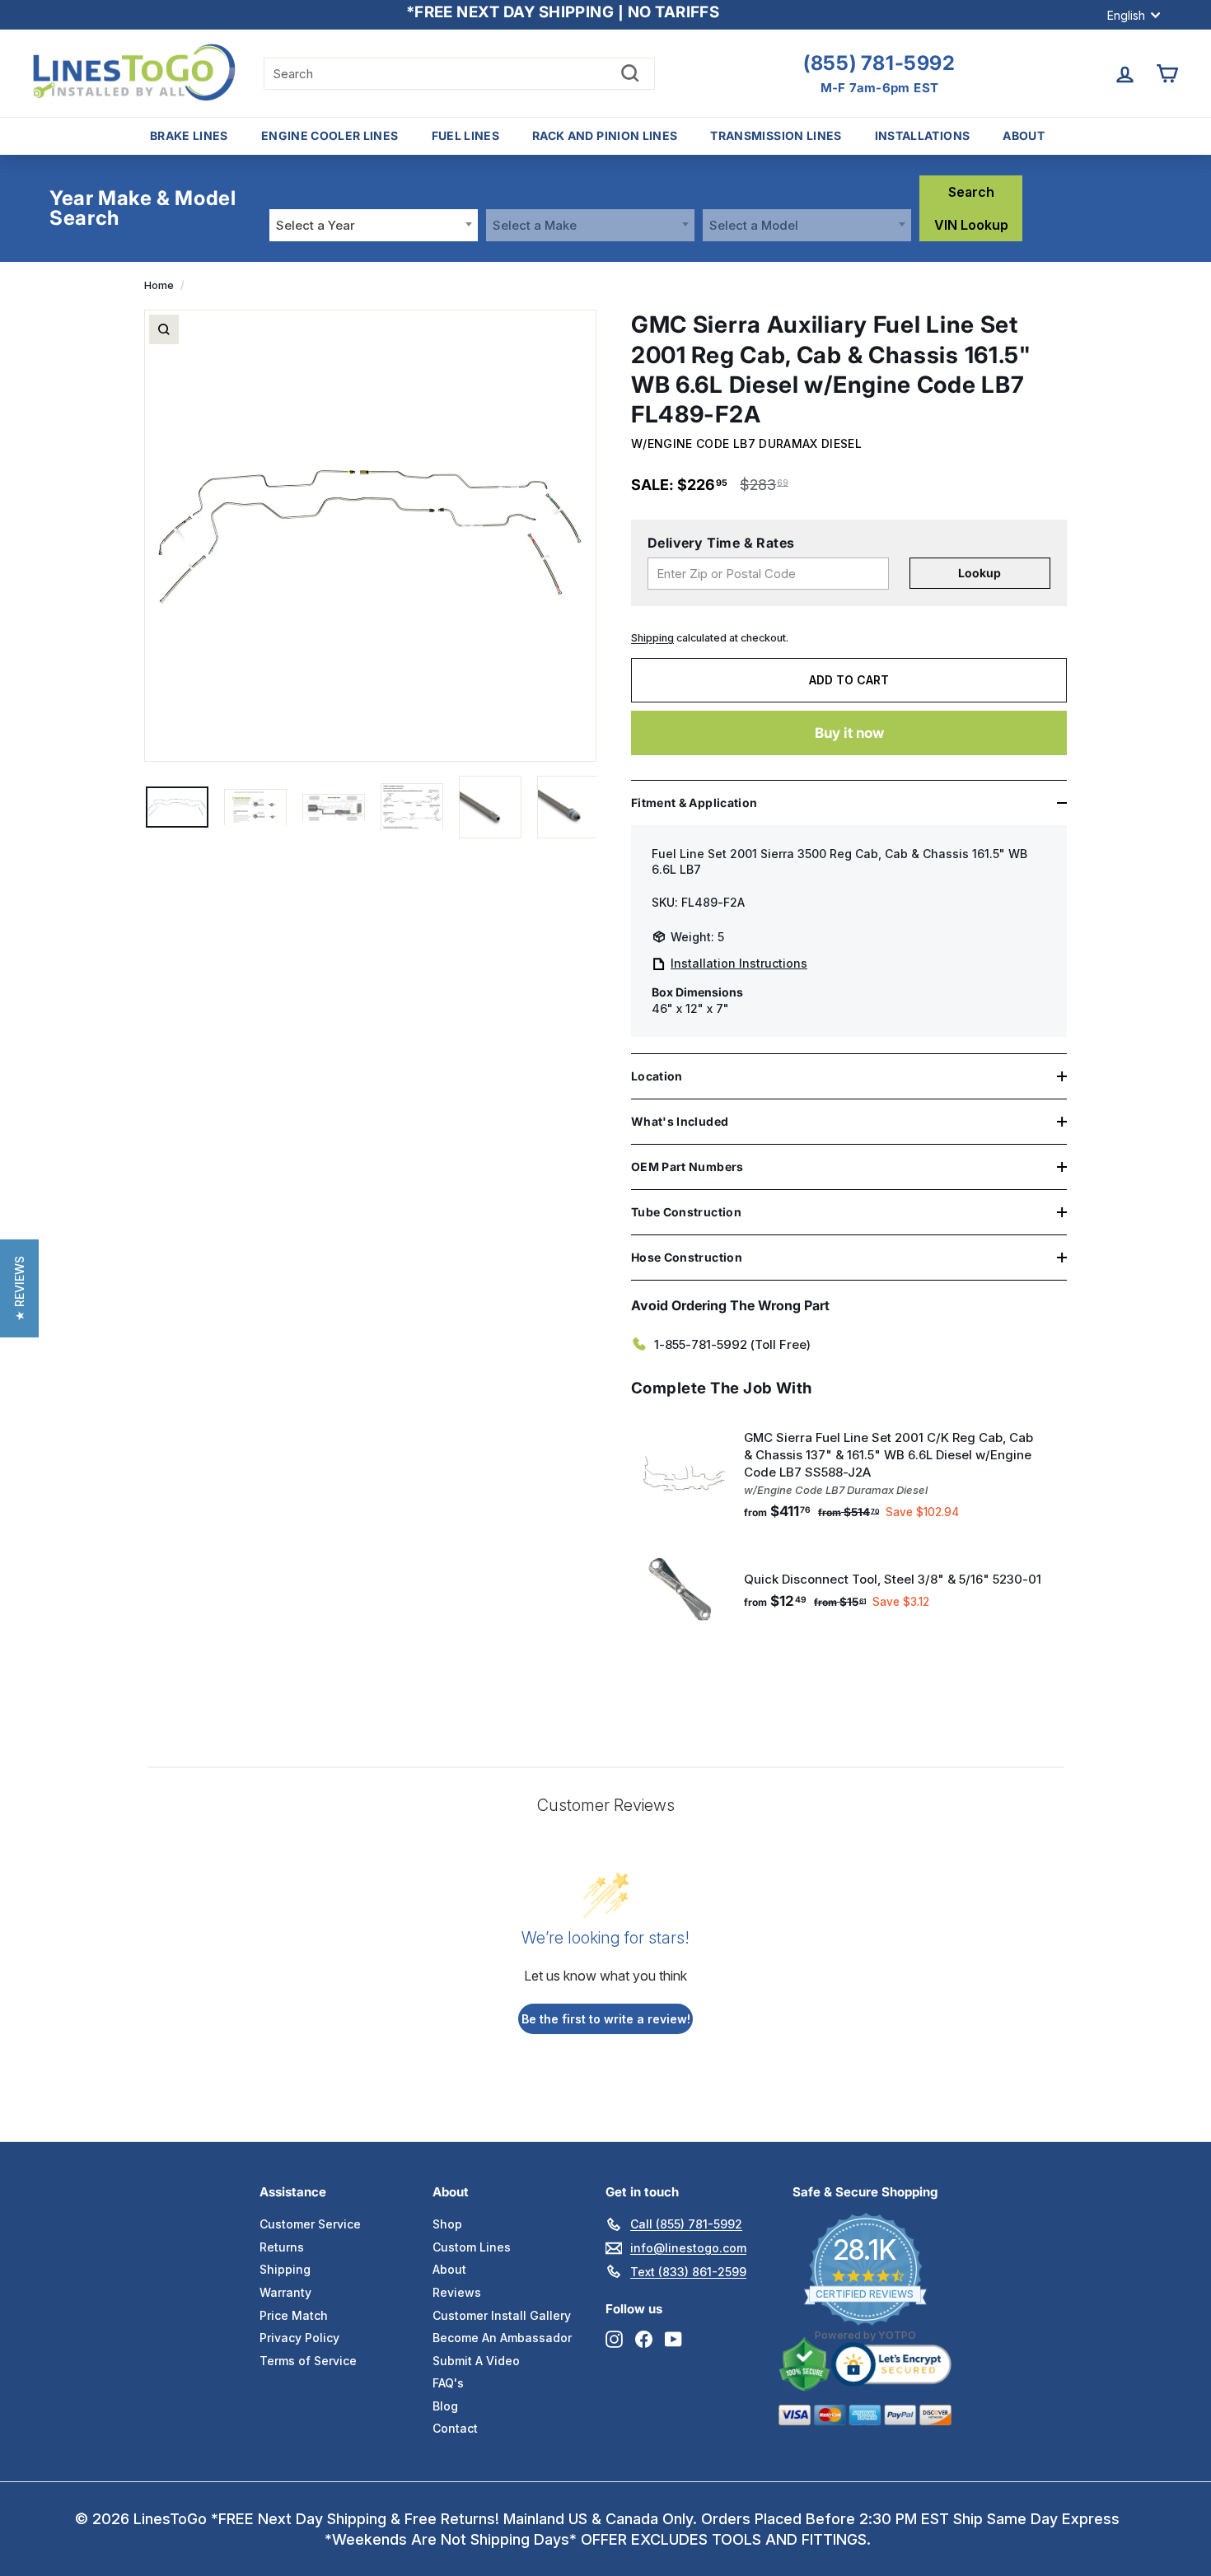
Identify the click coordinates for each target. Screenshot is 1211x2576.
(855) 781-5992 (879, 63)
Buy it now (849, 733)
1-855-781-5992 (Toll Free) (732, 1344)
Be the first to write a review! (606, 2019)
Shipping (652, 638)
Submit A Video (476, 2361)
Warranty (285, 2292)
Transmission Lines (776, 135)
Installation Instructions (739, 963)
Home (159, 285)
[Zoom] (164, 329)
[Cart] (1167, 74)
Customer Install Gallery (502, 2315)
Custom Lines (472, 2247)
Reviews (457, 2292)
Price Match (294, 2315)
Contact (455, 2428)
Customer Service (310, 2224)
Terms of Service (308, 2361)
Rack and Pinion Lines (605, 135)
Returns (282, 2247)
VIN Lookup (971, 225)
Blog (445, 2406)
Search (971, 192)
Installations (923, 135)
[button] (19, 1288)
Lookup (980, 573)
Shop (447, 2224)
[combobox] (374, 225)
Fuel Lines (466, 135)
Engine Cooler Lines (330, 135)
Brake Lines (189, 135)
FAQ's (448, 2383)
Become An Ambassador (502, 2338)
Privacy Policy (299, 2338)
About (1024, 135)
